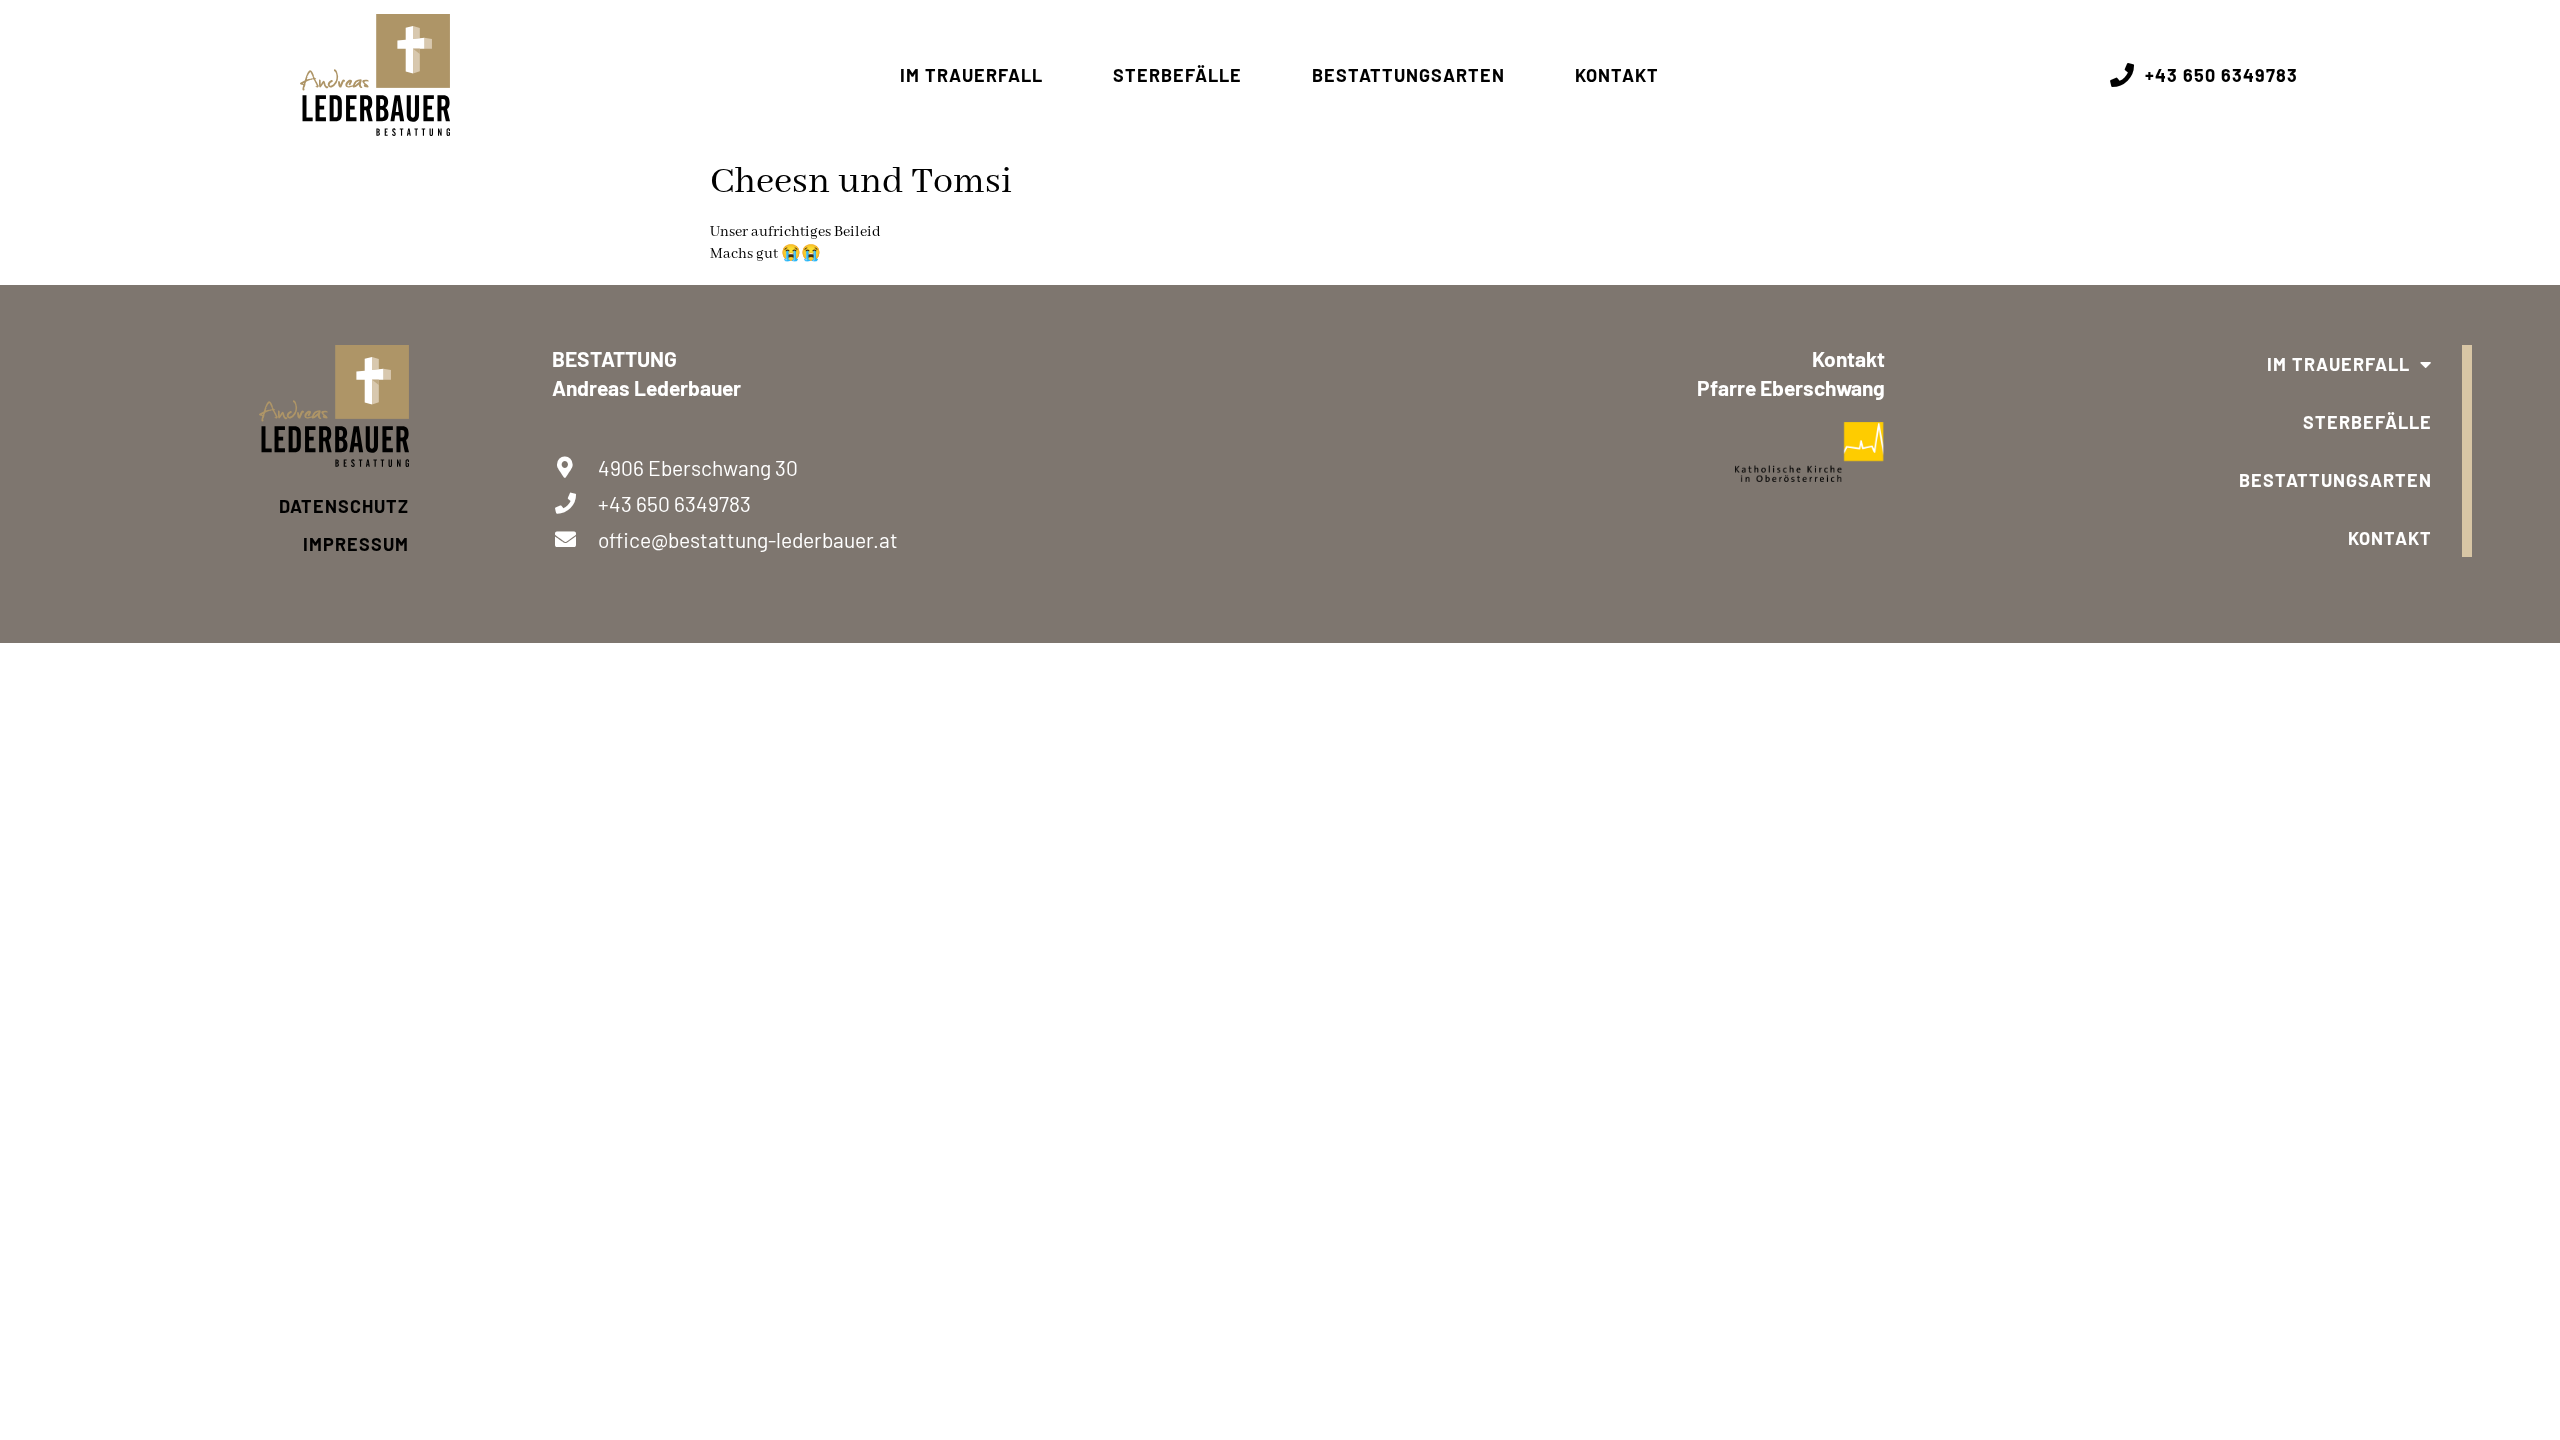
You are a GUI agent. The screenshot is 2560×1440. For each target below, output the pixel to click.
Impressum (356, 544)
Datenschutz (344, 506)
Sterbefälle (1177, 75)
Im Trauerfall (971, 75)
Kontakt (1617, 75)
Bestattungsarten (1408, 75)
